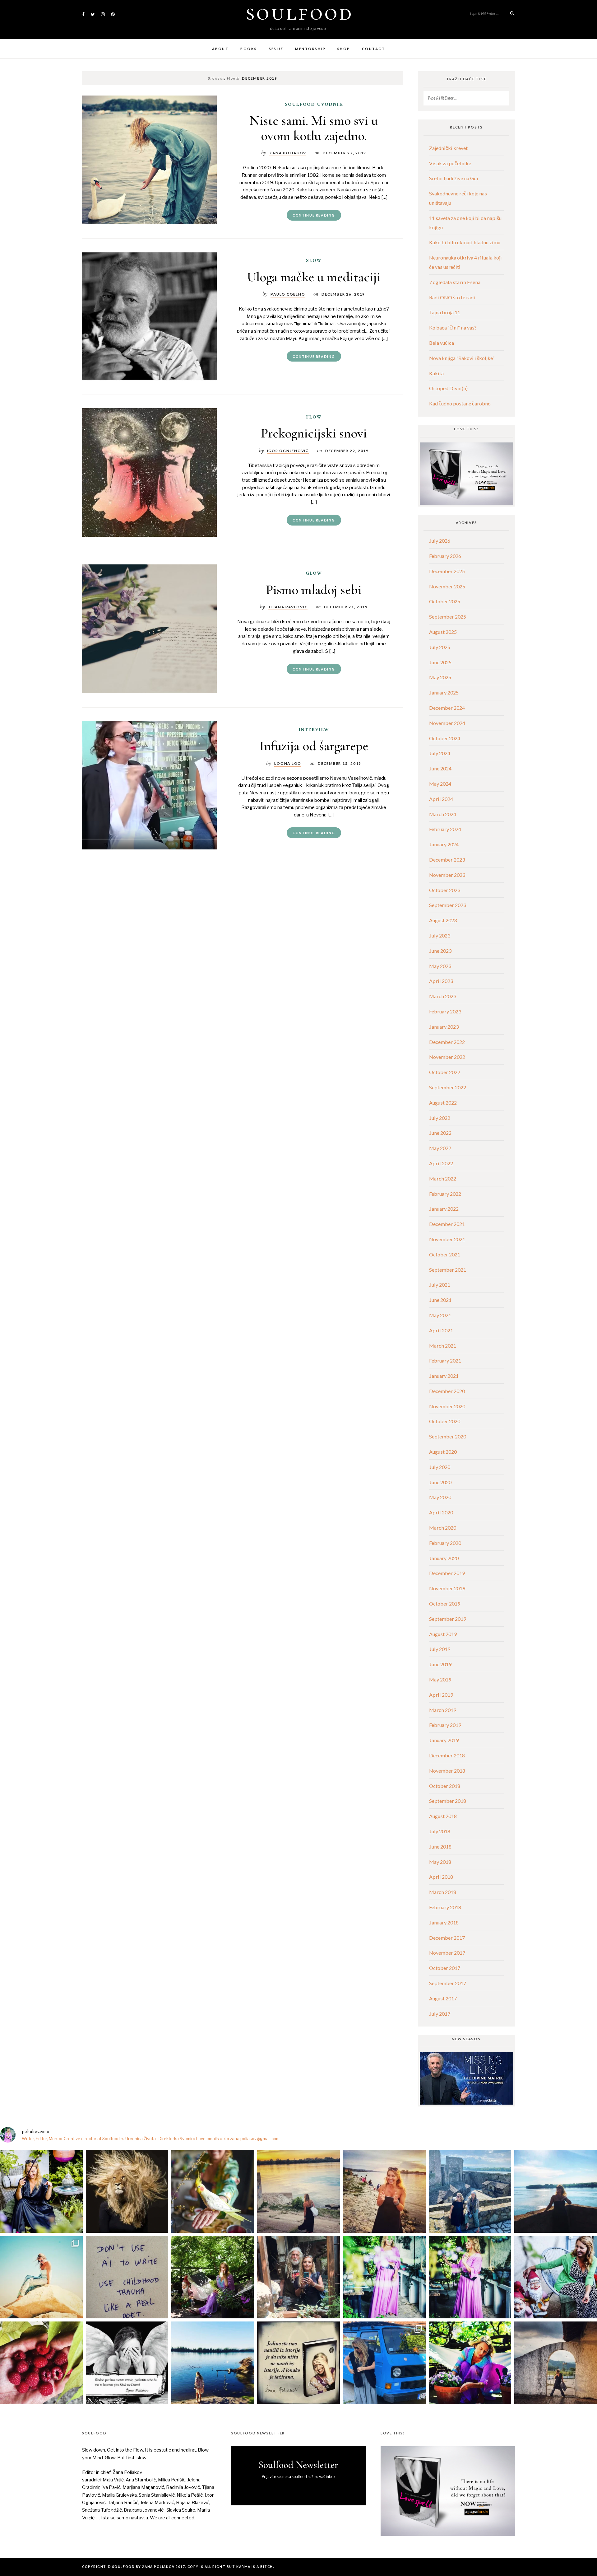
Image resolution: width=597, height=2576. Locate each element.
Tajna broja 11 (445, 312)
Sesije (276, 49)
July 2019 (440, 1649)
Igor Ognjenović (288, 451)
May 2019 (440, 1679)
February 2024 (445, 829)
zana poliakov (288, 153)
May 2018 (440, 1862)
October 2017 (445, 1968)
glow (314, 573)
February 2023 (445, 1011)
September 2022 (448, 1087)
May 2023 (440, 966)
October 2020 (445, 1421)
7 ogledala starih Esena (455, 282)
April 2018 (441, 1877)
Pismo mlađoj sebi (314, 589)
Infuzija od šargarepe (314, 746)
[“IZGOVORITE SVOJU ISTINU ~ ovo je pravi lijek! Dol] (127, 2191)
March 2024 (443, 814)
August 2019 (443, 1634)
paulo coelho (288, 294)
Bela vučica (442, 343)
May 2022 (440, 1148)
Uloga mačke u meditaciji (314, 277)
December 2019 (447, 1573)
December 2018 (447, 1755)
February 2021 (445, 1360)
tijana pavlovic (288, 607)
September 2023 (448, 905)
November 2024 (447, 723)
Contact (373, 49)
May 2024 (440, 784)
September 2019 (448, 1619)
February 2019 (445, 1725)
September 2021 (448, 1270)
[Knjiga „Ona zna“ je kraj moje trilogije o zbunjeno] (556, 2363)
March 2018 (443, 1892)
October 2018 (445, 1786)
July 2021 (440, 1285)
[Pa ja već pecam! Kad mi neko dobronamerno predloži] (384, 2191)
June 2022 (440, 1133)
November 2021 (447, 1239)
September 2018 (448, 1801)
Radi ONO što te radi (452, 297)
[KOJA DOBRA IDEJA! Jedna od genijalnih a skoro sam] (298, 2277)
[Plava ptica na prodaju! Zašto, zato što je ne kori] (384, 2363)
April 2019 (441, 1695)
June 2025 (440, 662)
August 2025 (443, 632)
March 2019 (443, 1710)
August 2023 (443, 920)
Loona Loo (288, 763)
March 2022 (443, 1178)
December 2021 (447, 1224)
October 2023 (445, 890)
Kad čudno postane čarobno (460, 403)
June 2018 (440, 1847)
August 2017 (443, 1998)
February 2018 (445, 1907)
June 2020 (440, 1482)
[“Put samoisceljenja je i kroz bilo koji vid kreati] (384, 2277)
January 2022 (444, 1209)
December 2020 (447, 1391)
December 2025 (447, 571)
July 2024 (440, 753)
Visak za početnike (450, 163)
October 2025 (445, 601)
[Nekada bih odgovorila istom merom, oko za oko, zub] (41, 2191)
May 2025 (440, 677)
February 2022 (445, 1194)
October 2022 (445, 1072)
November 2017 (447, 1953)
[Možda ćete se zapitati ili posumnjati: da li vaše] (213, 2363)
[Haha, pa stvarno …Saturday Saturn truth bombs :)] (127, 2277)
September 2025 (448, 617)
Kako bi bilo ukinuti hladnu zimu (465, 242)
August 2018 (443, 1816)
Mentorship (310, 49)
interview (314, 729)
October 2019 (445, 1604)
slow (314, 260)
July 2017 (440, 2014)
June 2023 (440, 951)
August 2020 (443, 1452)
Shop (344, 49)
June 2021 (440, 1300)
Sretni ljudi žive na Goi (454, 178)
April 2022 (441, 1163)
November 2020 (447, 1406)
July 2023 (440, 935)
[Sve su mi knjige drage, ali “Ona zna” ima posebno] (298, 2363)
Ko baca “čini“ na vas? (453, 327)
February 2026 (445, 556)
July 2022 (440, 1118)
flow (314, 417)
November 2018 (447, 1771)
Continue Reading (314, 215)
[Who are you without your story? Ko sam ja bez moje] (470, 2363)
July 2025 (440, 647)
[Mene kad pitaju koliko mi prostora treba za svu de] (470, 2191)
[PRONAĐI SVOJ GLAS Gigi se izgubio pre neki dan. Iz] (213, 2191)
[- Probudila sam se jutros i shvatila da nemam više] (298, 2191)
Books (249, 49)
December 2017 (447, 1938)
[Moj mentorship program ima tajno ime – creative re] (41, 2277)
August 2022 (443, 1103)
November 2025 (447, 586)
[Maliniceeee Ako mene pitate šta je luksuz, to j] (41, 2363)
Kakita (436, 373)
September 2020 (448, 1436)
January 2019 (444, 1740)
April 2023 (441, 981)
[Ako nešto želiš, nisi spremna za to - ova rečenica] (556, 2191)
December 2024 (447, 708)
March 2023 (443, 996)
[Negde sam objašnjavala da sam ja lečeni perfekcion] (470, 2277)
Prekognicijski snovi (314, 433)
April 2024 (441, 799)
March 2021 (443, 1346)
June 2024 (440, 768)
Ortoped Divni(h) (448, 388)
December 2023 (447, 860)
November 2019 (447, 1588)
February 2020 (445, 1543)
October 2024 (445, 738)
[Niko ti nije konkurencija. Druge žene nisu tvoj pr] (556, 2277)
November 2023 (447, 875)
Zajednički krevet (448, 148)
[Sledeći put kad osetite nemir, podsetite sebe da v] (127, 2363)
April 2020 (441, 1512)
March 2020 (443, 1528)
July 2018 (440, 1831)
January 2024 (444, 844)
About (220, 49)
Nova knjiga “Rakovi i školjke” (462, 358)
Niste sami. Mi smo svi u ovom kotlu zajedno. (314, 128)
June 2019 (440, 1664)
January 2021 (444, 1376)
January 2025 (444, 692)
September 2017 (448, 1983)
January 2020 (444, 1558)
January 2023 (444, 1027)
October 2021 (445, 1254)
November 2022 (447, 1057)
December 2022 (447, 1042)
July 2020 (440, 1467)
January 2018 (444, 1922)
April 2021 (441, 1330)
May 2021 (440, 1315)
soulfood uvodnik (314, 104)
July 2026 (440, 541)
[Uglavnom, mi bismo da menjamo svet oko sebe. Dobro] (213, 2277)
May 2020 (440, 1497)
